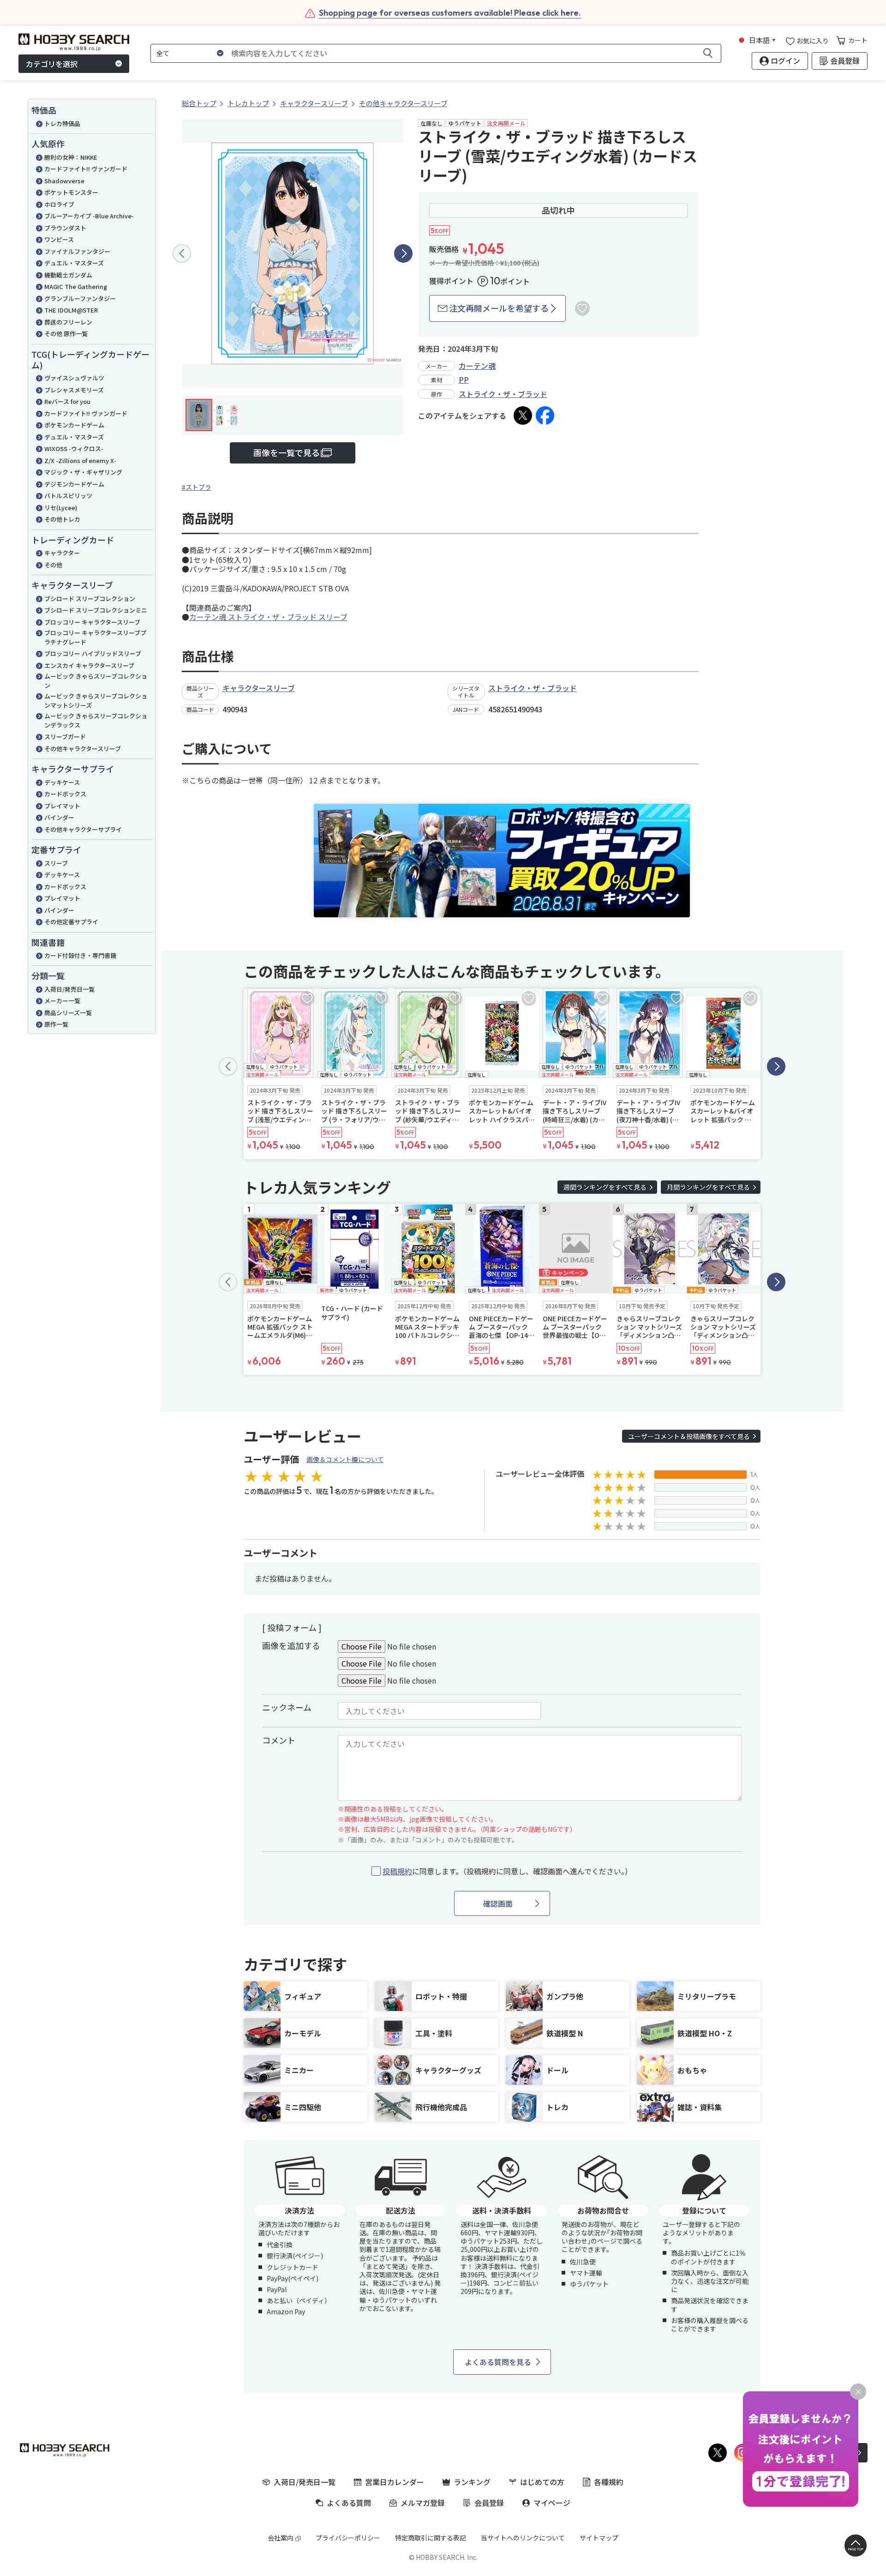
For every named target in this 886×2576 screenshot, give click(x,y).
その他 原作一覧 (66, 334)
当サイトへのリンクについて (523, 2538)
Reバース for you (67, 401)
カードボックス (65, 794)
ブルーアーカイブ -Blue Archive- (89, 216)
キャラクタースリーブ (259, 688)
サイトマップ (599, 2538)
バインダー (59, 817)
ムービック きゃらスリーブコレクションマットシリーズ (96, 701)
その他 (53, 565)
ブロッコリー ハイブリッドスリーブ (93, 653)
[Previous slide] (182, 253)
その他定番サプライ (71, 922)
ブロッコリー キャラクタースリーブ (92, 622)
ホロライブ (59, 204)
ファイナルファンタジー (77, 251)
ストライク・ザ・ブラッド (503, 394)
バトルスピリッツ (68, 496)
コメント (279, 1740)
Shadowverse (64, 181)
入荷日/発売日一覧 (69, 989)
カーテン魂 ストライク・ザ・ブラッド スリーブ (268, 617)
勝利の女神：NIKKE (71, 157)
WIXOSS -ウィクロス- (74, 448)
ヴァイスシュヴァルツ (74, 378)
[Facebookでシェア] (545, 415)
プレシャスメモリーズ (74, 390)
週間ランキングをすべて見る (605, 1187)
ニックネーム (287, 1707)
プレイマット (62, 806)
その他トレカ (62, 519)
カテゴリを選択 (52, 64)
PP (464, 379)
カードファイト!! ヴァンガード (86, 169)
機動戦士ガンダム (68, 275)
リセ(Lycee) (61, 508)
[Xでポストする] (523, 415)
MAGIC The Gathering (76, 286)
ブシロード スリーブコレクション (90, 599)
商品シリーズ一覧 (68, 1013)
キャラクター (62, 553)
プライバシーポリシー (348, 2538)
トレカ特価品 (62, 123)
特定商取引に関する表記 (431, 2538)
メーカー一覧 (62, 1001)
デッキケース (62, 782)
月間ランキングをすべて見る (708, 1187)
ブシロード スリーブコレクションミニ (96, 610)
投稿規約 (397, 1871)
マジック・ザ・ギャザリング (83, 472)
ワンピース (59, 239)
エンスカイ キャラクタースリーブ (89, 665)
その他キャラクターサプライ (83, 829)
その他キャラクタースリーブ (83, 749)
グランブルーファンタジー (80, 298)
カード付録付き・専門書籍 (80, 955)
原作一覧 (56, 1024)
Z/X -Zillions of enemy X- (80, 460)
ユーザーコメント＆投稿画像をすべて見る (689, 1436)
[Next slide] (403, 253)
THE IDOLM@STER (71, 310)
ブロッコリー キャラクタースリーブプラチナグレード (95, 637)
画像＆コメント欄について (345, 1459)
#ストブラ (197, 487)
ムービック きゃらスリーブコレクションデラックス (96, 720)
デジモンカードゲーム (74, 484)
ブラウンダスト (65, 228)
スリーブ (56, 863)
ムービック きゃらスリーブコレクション (96, 681)
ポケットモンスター (71, 192)
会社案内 (281, 2538)
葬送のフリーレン (68, 322)
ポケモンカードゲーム (74, 425)
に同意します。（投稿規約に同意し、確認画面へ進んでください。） (507, 1871)
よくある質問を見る (498, 2362)
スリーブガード (65, 737)
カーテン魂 (477, 366)
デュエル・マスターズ (74, 263)
